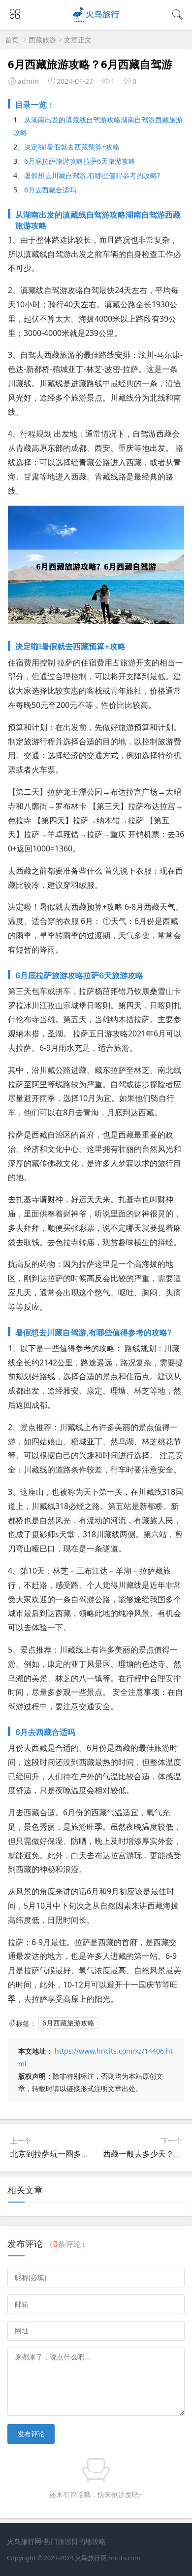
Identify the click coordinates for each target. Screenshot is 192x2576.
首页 (12, 40)
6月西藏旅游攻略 (68, 2023)
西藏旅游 (42, 40)
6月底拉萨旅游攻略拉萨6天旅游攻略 (80, 161)
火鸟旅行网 (91, 2558)
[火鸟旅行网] (96, 20)
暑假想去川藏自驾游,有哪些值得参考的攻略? (92, 175)
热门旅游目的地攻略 (75, 2541)
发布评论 (31, 2434)
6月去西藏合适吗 (50, 190)
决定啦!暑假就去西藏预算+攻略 (72, 147)
